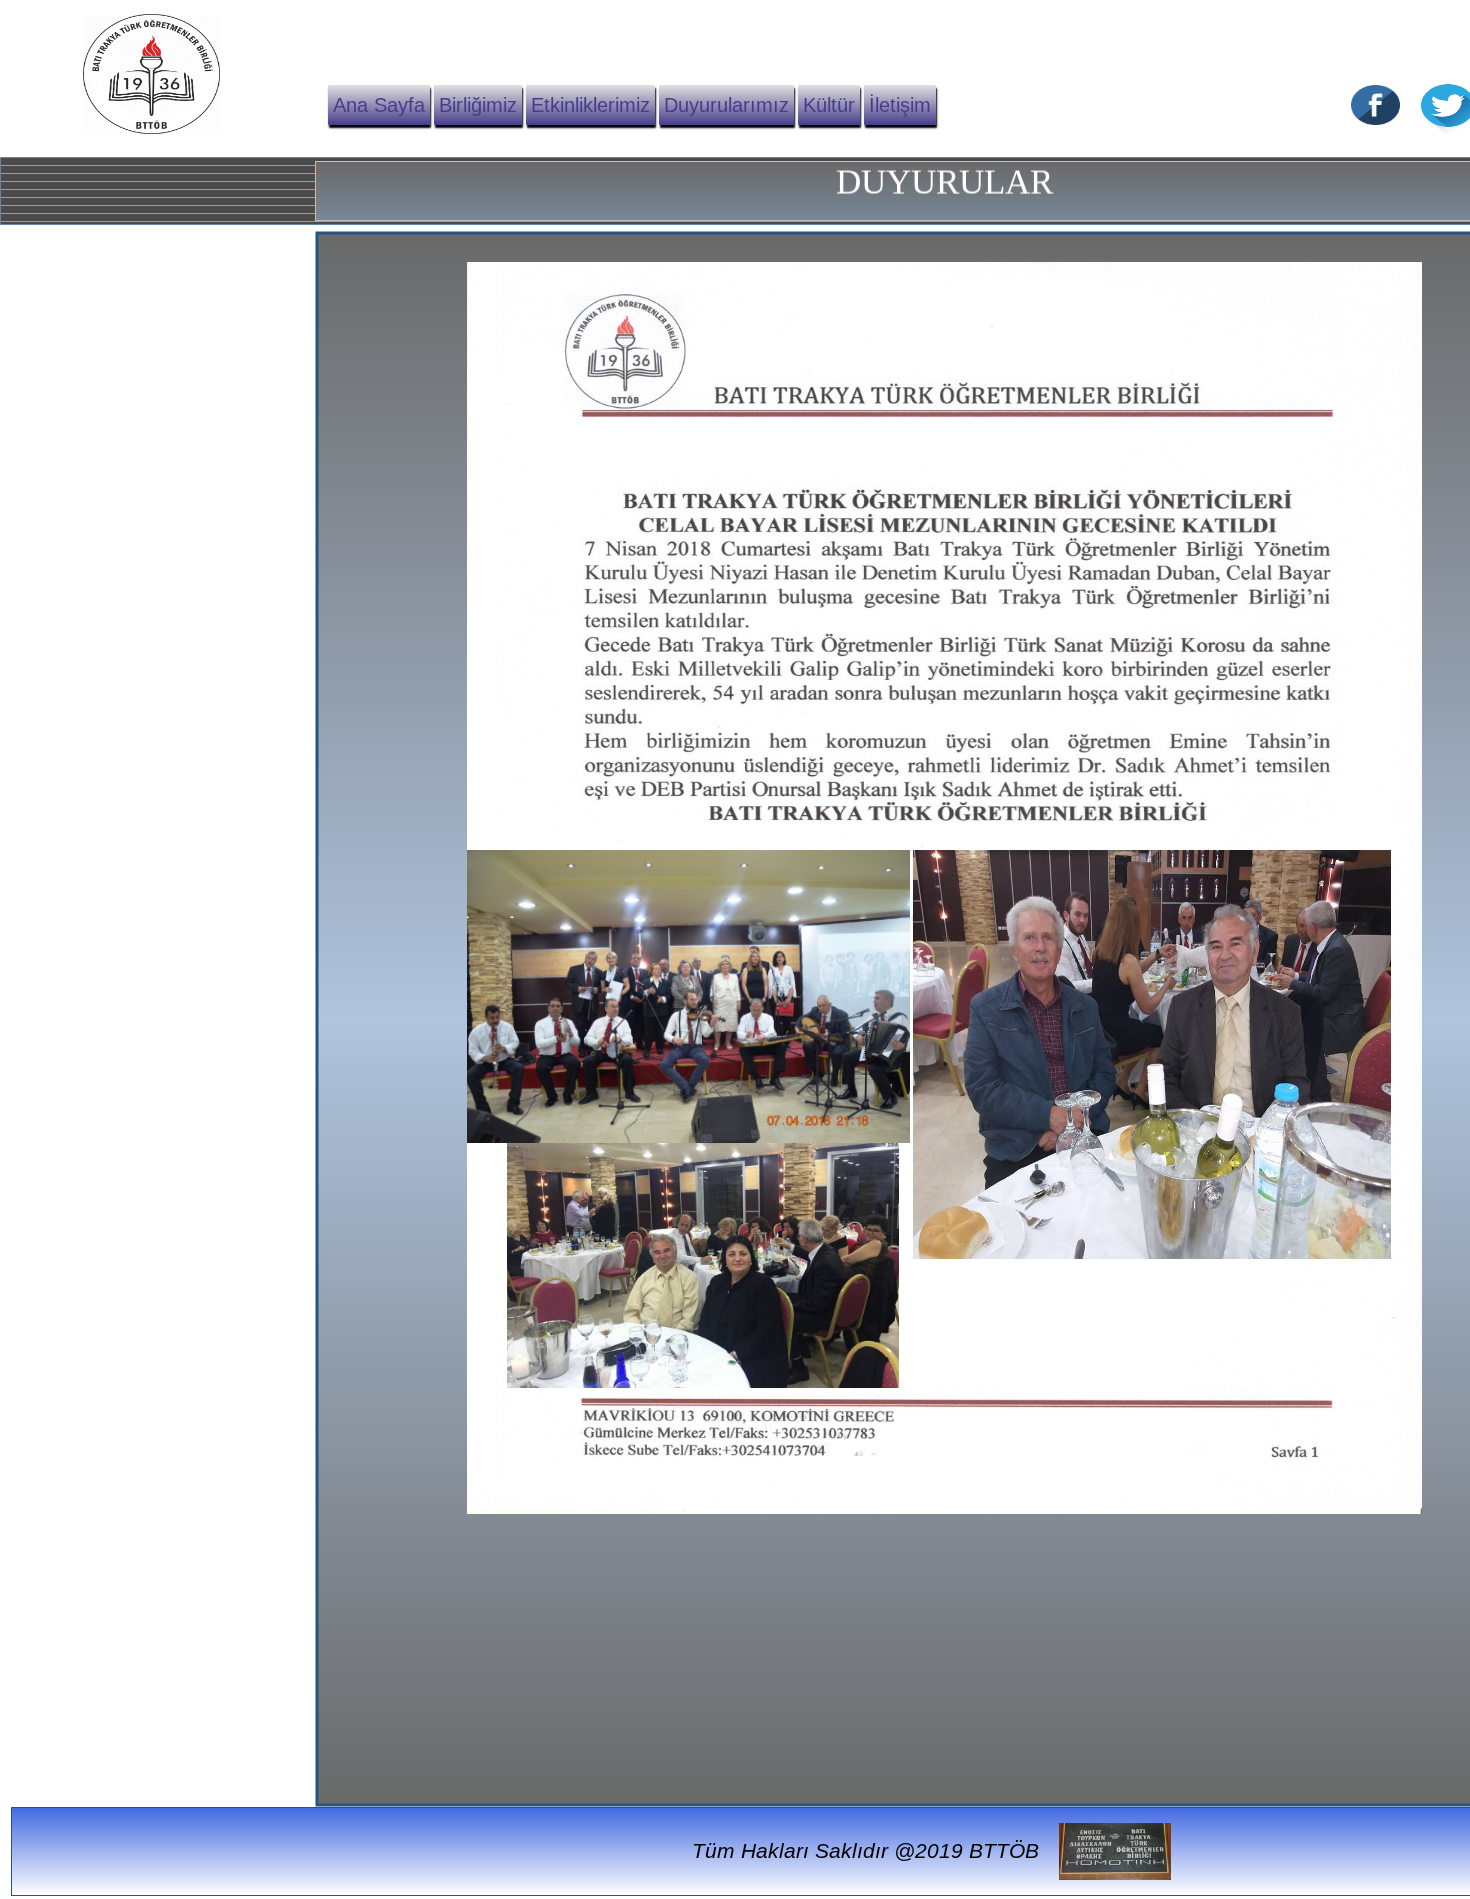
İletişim (900, 105)
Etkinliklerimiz (590, 105)
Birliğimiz (478, 105)
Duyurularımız (726, 105)
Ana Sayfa (379, 105)
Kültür (829, 105)
